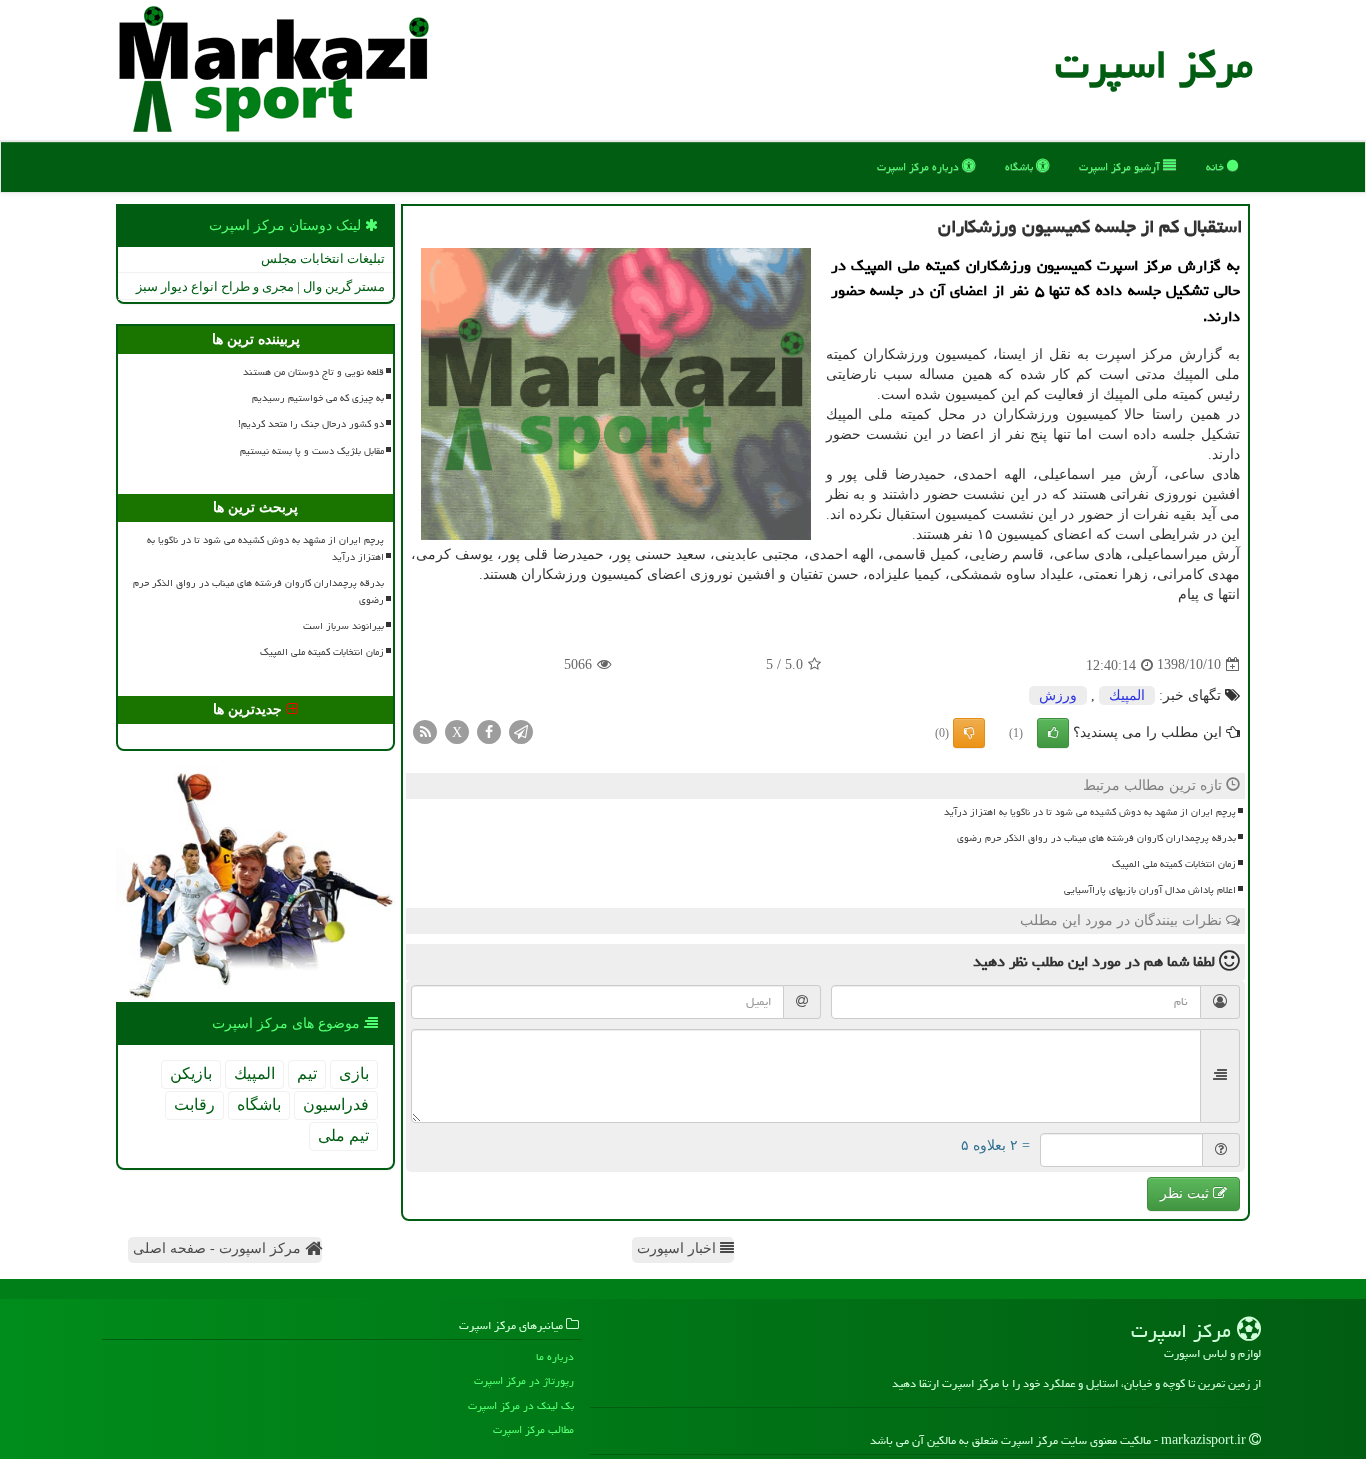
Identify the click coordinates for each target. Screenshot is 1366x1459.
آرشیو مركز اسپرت (1121, 166)
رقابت (194, 1104)
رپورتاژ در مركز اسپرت (524, 1380)
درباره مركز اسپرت (919, 166)
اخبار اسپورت (678, 1248)
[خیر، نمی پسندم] (969, 733)
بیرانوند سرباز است (343, 626)
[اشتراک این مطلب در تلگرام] (521, 730)
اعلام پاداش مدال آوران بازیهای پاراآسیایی (1150, 890)
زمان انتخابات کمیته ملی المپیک (1174, 864)
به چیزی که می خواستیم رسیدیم (318, 398)
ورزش (1058, 695)
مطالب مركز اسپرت (533, 1429)
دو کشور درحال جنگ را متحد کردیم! (311, 424)
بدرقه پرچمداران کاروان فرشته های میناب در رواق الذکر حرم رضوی (1096, 838)
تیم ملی (343, 1135)
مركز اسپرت (1154, 64)
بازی (354, 1073)
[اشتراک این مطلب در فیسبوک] (489, 730)
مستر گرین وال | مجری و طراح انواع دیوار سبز (260, 286)
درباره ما (555, 1356)
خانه (1216, 166)
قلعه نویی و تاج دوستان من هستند (313, 372)
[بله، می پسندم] (1053, 733)
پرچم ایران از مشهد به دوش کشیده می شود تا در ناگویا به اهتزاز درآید (1090, 812)
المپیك (1127, 695)
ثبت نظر (1186, 1193)
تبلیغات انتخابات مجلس (323, 258)
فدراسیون (336, 1104)
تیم (307, 1073)
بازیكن (191, 1073)
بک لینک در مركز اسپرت (521, 1405)
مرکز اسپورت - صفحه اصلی (219, 1248)
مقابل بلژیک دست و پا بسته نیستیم (312, 451)
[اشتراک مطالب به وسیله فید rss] (425, 730)
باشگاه (1020, 166)
